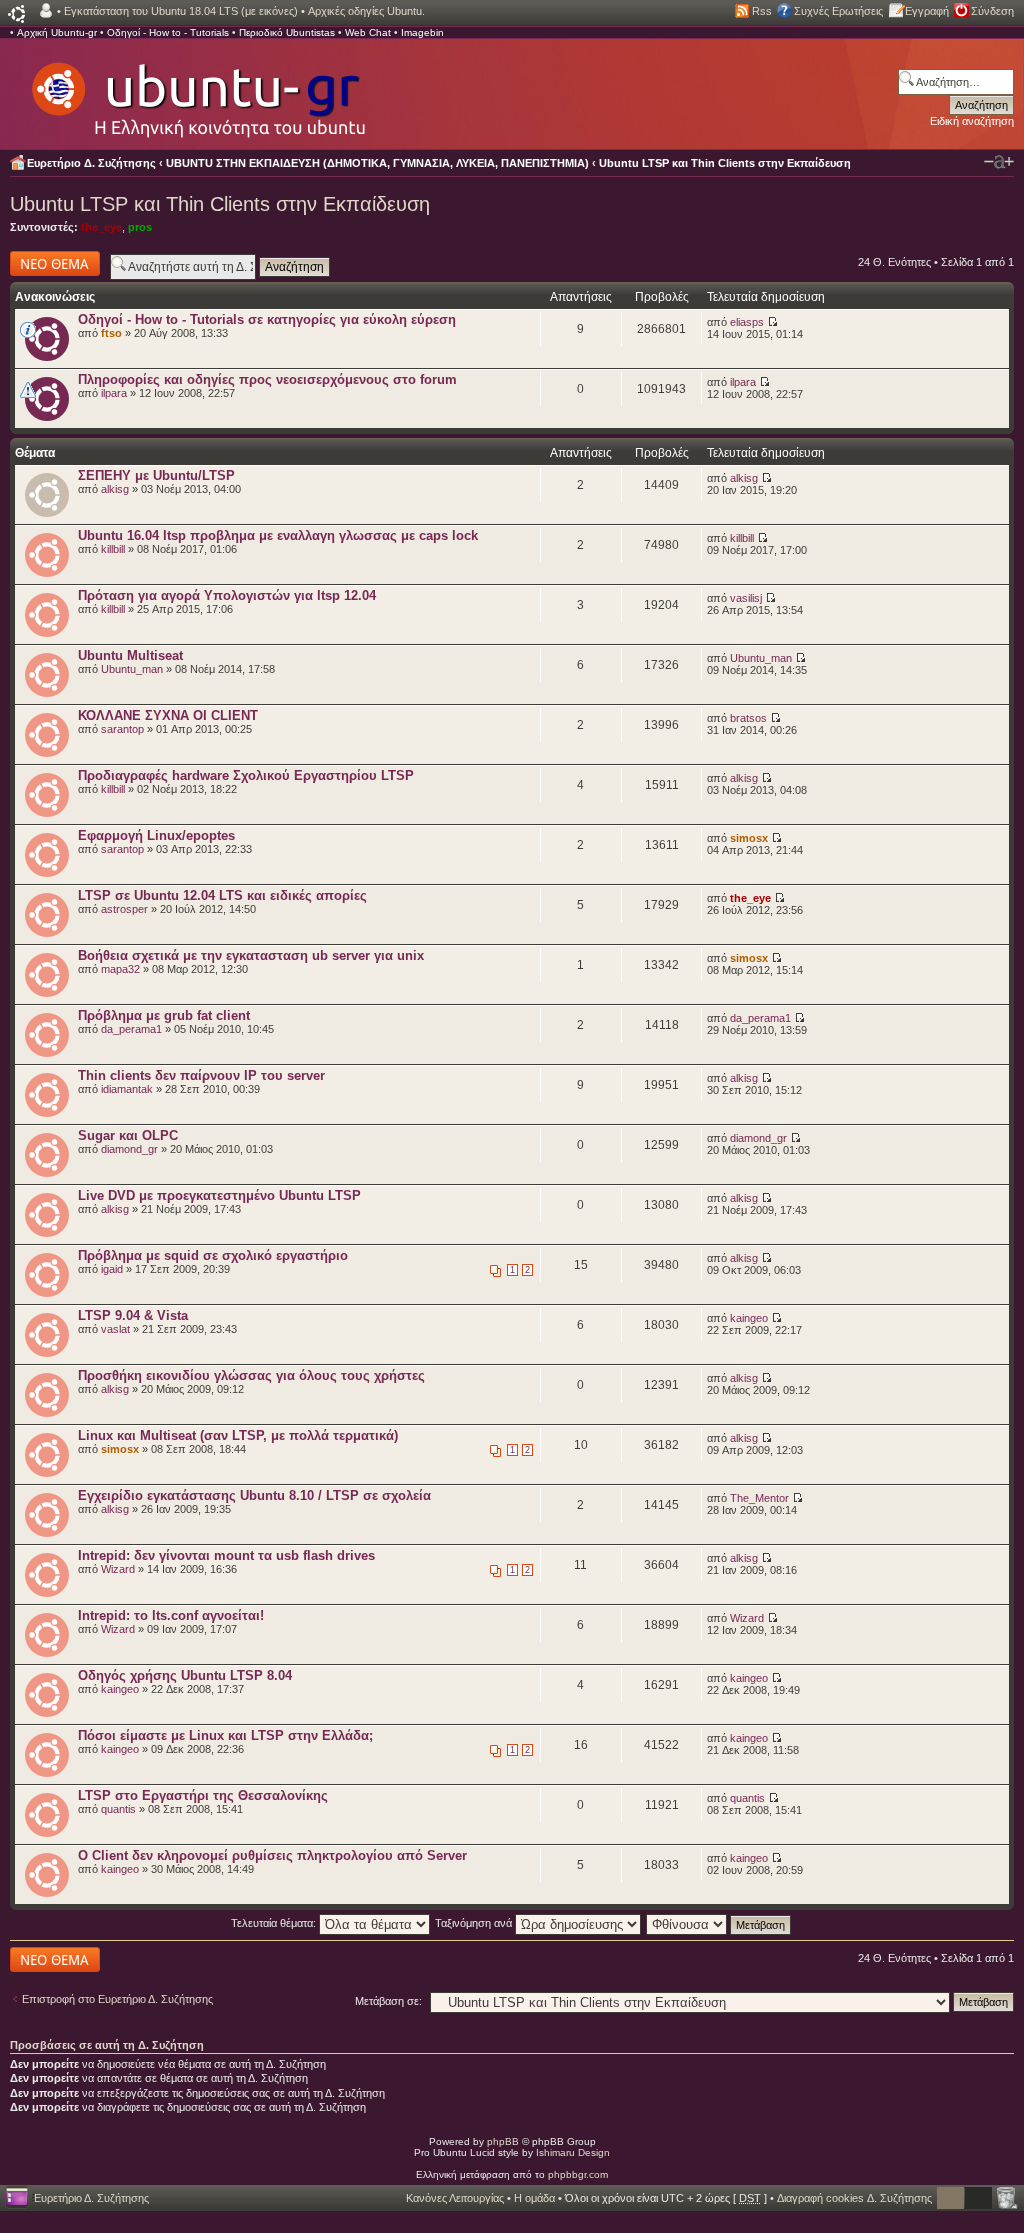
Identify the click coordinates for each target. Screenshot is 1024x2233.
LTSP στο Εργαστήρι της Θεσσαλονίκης (203, 1795)
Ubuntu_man (132, 669)
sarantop (122, 729)
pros (140, 227)
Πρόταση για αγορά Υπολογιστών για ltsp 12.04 (227, 595)
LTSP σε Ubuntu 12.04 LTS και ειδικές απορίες (222, 895)
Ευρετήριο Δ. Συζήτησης (91, 163)
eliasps (747, 322)
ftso (111, 333)
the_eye (101, 227)
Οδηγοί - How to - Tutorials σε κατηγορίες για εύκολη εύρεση (267, 319)
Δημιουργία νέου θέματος (49, 263)
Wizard (118, 1569)
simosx (749, 838)
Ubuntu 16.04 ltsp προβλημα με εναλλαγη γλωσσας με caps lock (278, 535)
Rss (762, 11)
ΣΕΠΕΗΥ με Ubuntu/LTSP (156, 475)
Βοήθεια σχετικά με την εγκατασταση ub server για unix (251, 955)
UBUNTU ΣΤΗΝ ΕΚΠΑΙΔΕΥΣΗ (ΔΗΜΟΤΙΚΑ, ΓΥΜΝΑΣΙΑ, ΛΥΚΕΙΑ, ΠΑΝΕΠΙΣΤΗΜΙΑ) (377, 163)
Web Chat (368, 32)
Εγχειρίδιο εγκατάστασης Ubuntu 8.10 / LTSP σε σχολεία (254, 1495)
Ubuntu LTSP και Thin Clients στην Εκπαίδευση (725, 163)
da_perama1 (131, 1029)
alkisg (115, 489)
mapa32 (120, 969)
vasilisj (746, 598)
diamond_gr (129, 1149)
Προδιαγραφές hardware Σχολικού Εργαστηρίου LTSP (246, 775)
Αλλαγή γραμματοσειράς (999, 162)
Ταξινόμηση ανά (475, 1923)
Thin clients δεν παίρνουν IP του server (201, 1075)
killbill (113, 549)
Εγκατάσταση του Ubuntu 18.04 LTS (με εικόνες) (181, 11)
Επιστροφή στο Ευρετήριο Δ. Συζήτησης (117, 1999)
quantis (118, 1809)
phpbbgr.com (578, 2174)
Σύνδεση (992, 11)
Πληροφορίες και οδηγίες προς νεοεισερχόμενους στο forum (267, 379)
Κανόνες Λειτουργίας (455, 2198)
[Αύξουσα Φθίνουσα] (719, 1923)
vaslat (115, 1329)
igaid (112, 1269)
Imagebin (422, 32)
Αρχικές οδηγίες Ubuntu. (366, 11)
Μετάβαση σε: (388, 2001)
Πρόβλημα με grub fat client (164, 1015)
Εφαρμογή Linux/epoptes (156, 835)
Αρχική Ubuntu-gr (57, 32)
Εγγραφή (927, 11)
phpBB (503, 2141)
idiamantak (127, 1089)
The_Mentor (759, 1498)
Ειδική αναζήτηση (972, 121)
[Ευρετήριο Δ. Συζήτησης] (197, 90)
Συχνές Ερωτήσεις (838, 11)
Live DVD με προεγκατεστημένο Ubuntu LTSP (219, 1195)
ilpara (114, 393)
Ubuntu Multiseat (130, 655)
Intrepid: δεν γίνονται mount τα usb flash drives (226, 1555)
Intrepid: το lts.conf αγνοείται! (171, 1615)
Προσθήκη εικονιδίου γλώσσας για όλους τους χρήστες (251, 1375)
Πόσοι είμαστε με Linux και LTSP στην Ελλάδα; (225, 1735)
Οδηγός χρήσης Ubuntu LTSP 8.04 (185, 1675)
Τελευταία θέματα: (275, 1923)
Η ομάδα (534, 2198)
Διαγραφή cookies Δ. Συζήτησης (854, 2198)
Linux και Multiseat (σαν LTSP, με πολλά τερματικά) (238, 1435)
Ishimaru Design (573, 2152)
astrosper (124, 909)
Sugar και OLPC (128, 1135)
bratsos (748, 718)
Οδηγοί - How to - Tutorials (168, 32)
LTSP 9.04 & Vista (133, 1315)
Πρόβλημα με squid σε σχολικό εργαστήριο (213, 1255)
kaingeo (749, 1318)
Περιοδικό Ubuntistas (287, 32)
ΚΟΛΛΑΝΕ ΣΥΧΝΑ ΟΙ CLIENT (168, 715)
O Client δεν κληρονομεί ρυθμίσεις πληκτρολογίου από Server (272, 1855)
